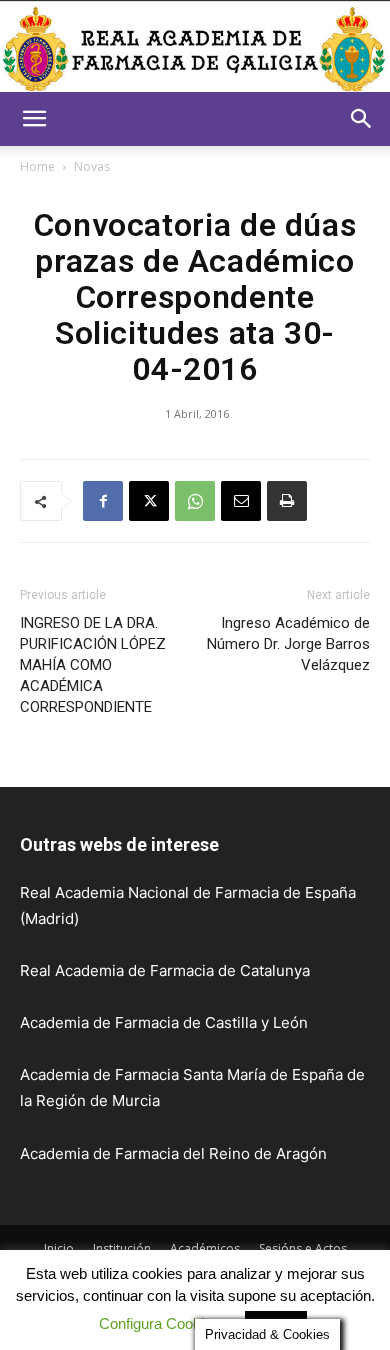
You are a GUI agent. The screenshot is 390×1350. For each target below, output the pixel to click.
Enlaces (250, 1269)
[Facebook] (103, 501)
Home (37, 166)
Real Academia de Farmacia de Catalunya (165, 970)
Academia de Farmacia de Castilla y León (164, 1022)
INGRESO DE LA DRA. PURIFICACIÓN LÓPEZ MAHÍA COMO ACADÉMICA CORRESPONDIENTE (93, 665)
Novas (92, 166)
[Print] (287, 501)
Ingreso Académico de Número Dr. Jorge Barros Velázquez (288, 644)
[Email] (241, 501)
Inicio (59, 1248)
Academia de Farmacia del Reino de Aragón (173, 1153)
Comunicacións (166, 1269)
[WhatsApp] (195, 501)
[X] (149, 501)
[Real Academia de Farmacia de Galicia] (195, 48)
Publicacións (68, 1269)
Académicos (205, 1248)
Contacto (316, 1269)
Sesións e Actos (303, 1248)
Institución (122, 1248)
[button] (34, 119)
